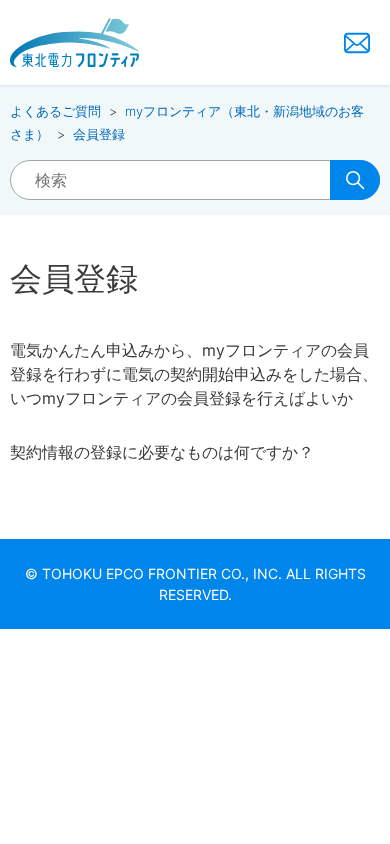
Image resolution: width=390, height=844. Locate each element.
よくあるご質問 (55, 111)
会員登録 (99, 134)
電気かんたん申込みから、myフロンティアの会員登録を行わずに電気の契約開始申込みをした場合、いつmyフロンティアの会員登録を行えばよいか (194, 374)
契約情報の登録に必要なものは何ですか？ (162, 452)
